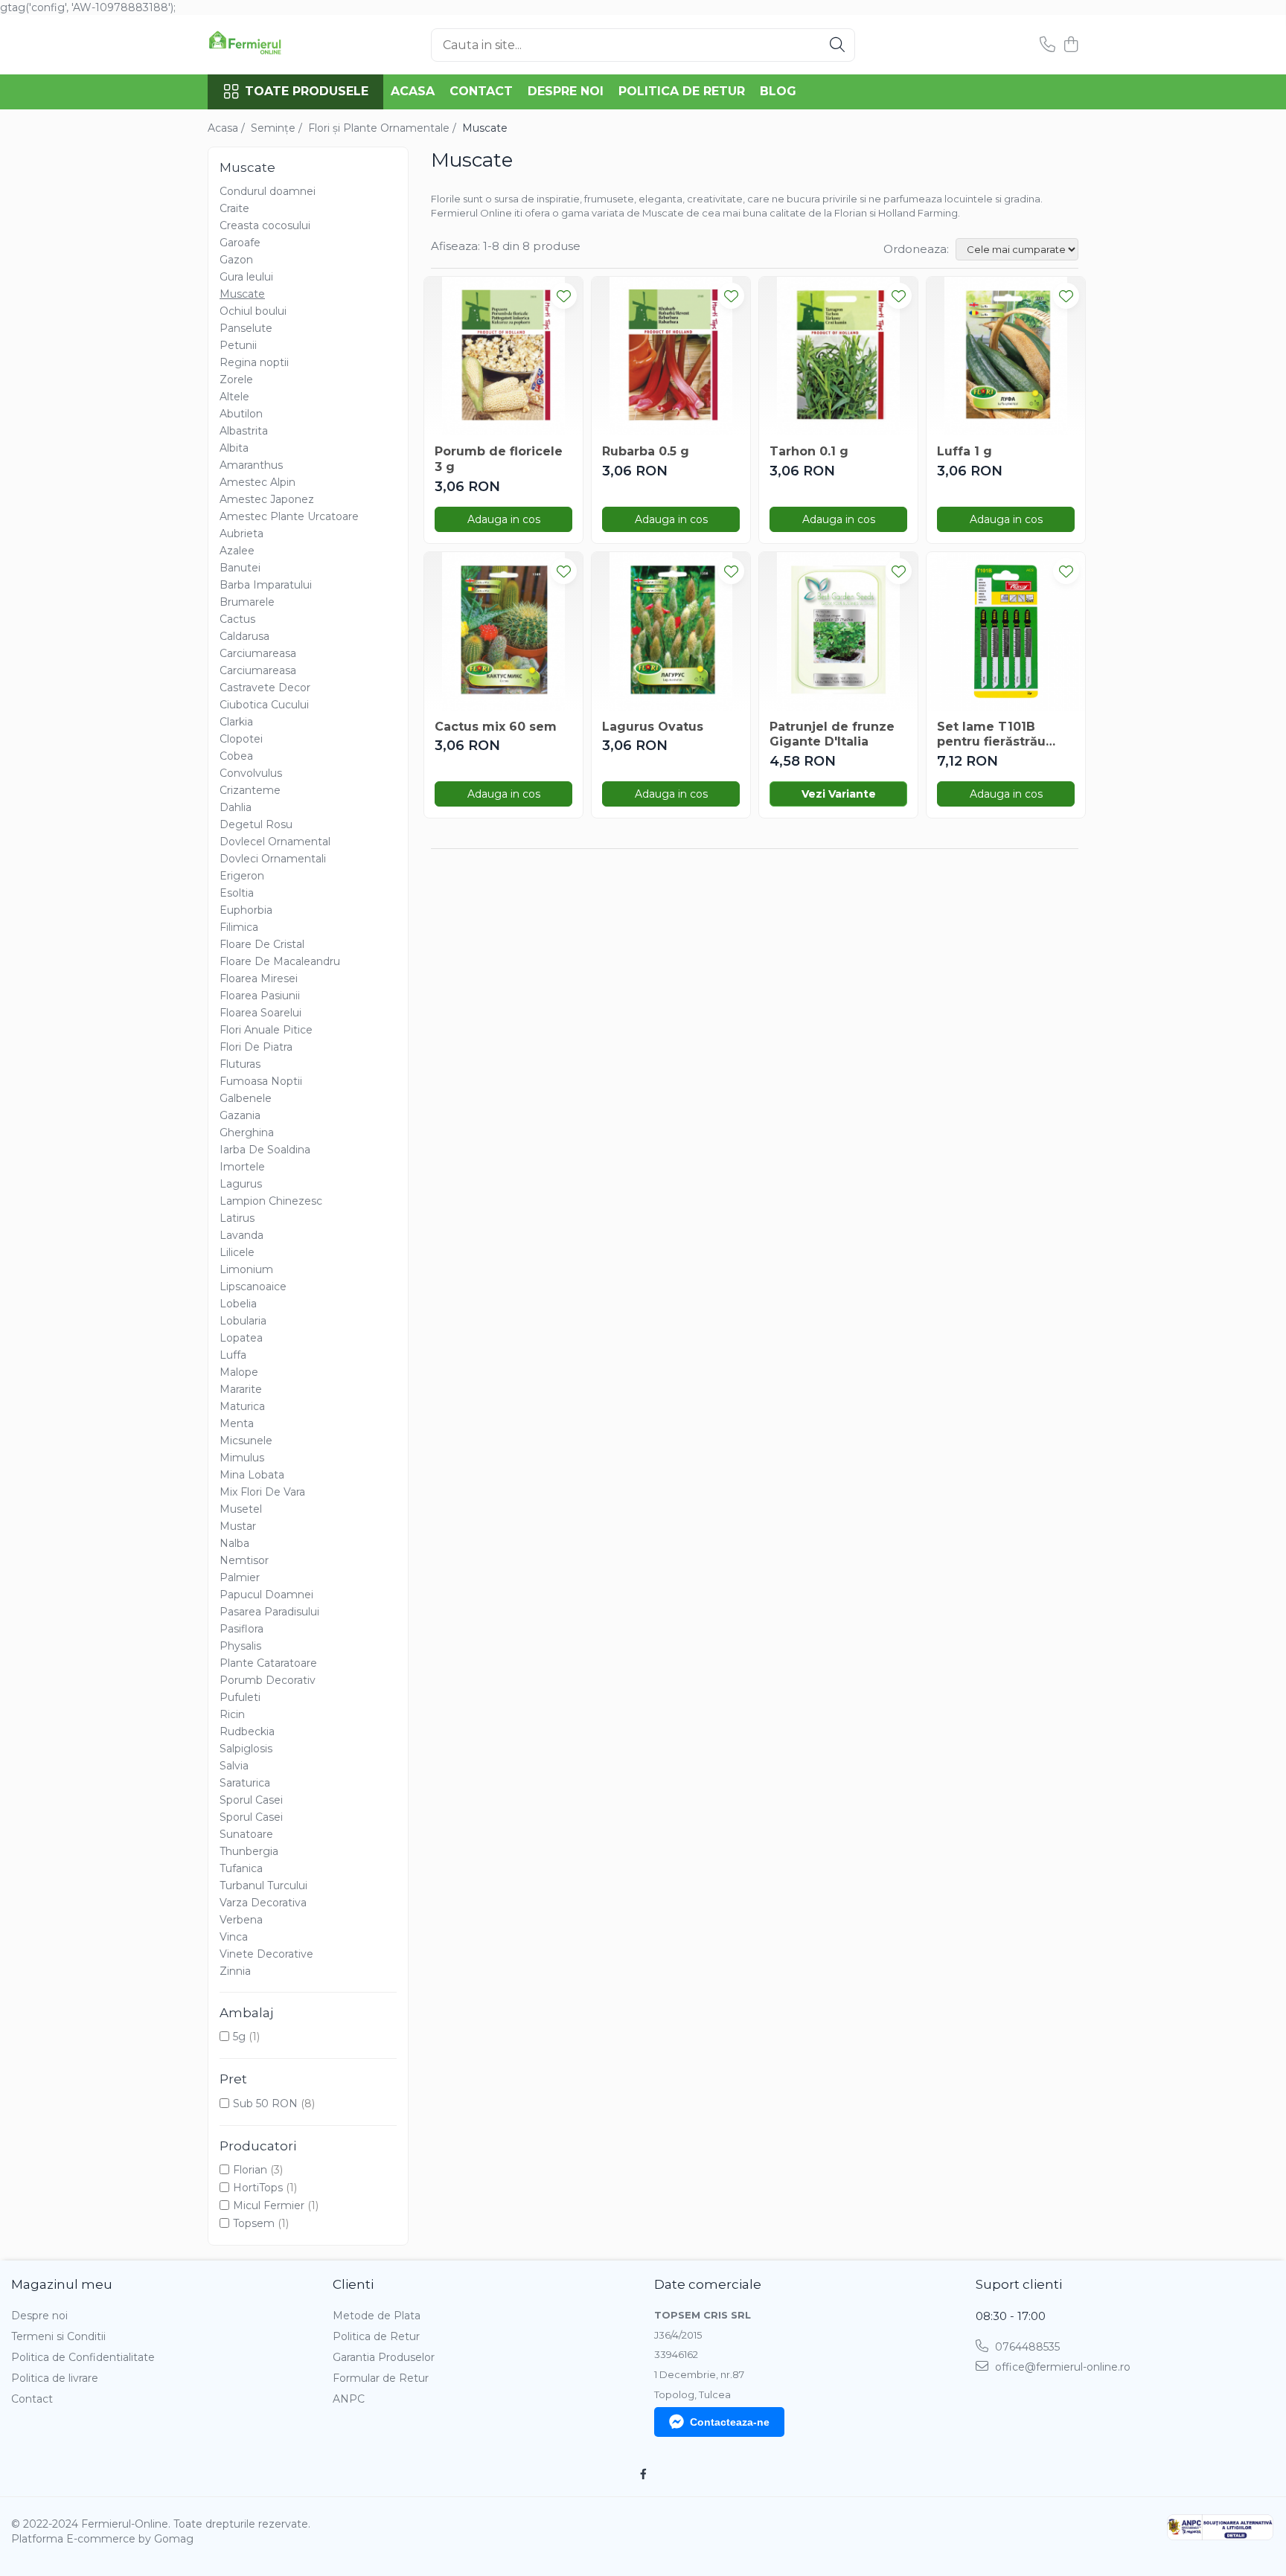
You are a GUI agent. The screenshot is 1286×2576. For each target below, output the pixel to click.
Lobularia (243, 1321)
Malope (239, 1372)
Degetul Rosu (256, 824)
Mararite (241, 1389)
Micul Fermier (269, 2205)
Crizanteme (250, 790)
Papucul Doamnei (266, 1595)
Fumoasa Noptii (261, 1081)
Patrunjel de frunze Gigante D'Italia (832, 734)
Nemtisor (244, 1560)
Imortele (242, 1167)
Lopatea (241, 1338)
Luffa (233, 1355)
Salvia (234, 1766)
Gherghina (247, 1132)
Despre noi (566, 91)
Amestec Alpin (257, 482)
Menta (237, 1423)
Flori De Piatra (256, 1047)
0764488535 (1026, 2347)
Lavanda (241, 1235)
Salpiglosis (246, 1749)
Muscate (242, 294)
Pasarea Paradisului (269, 1612)
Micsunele (246, 1441)
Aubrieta (241, 534)
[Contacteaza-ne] (1047, 45)
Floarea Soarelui (260, 1013)
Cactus (237, 619)
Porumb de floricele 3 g (499, 459)
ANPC (349, 2399)
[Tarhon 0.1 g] (838, 356)
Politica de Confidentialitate (83, 2357)
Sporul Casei (251, 1800)
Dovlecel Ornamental (275, 842)
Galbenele (246, 1098)
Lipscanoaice (253, 1287)
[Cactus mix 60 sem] (503, 631)
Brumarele (247, 602)
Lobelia (238, 1304)
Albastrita (244, 431)
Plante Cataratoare (268, 1663)
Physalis (240, 1646)
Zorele (236, 379)
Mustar (238, 1526)
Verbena (241, 1920)
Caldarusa (244, 636)
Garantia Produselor (384, 2357)
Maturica (242, 1406)
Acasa (413, 91)
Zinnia (235, 1971)
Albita (234, 448)
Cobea (236, 756)
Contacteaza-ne (730, 2422)
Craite (234, 208)
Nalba (234, 1543)
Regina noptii (254, 362)
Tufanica (241, 1868)
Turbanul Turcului (263, 1885)
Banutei (240, 568)
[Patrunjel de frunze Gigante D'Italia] (838, 631)
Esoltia (237, 893)
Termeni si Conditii (58, 2336)
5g (239, 2037)
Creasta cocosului (265, 225)
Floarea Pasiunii (260, 996)
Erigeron (242, 876)
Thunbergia (249, 1851)
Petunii (238, 345)
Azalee (237, 551)
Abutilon (241, 414)
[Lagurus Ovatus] (671, 631)
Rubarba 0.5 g (646, 451)
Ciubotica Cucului (264, 705)
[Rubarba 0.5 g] (671, 356)
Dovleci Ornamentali (273, 859)
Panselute (246, 328)
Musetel (241, 1509)
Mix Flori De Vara (262, 1492)
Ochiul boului (253, 311)
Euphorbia (246, 910)
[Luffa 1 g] (1006, 356)
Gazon (236, 260)
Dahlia (236, 807)
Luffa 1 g (964, 451)
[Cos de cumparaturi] (1071, 45)
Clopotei (241, 739)
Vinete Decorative (266, 1954)
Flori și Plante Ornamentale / (384, 128)
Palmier (240, 1577)
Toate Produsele (307, 91)
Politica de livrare (55, 2378)
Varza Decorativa (263, 1903)
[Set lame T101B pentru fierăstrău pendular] (1006, 631)
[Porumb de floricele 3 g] (503, 356)
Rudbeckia (247, 1731)
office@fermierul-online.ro (1061, 2367)
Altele (234, 397)
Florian (250, 2170)
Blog (778, 91)
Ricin (232, 1714)
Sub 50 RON (265, 2104)
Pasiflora (241, 1629)
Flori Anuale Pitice (266, 1030)
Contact (481, 91)
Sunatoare (246, 1834)
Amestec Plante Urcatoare (289, 516)
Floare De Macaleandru (280, 961)
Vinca (234, 1937)
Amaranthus (251, 465)
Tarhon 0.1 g (809, 451)
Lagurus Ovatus (653, 727)
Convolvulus (251, 773)
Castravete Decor (265, 688)
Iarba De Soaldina (265, 1150)
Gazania (240, 1115)
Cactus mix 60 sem (496, 727)
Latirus (237, 1218)
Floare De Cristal (262, 944)
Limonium (246, 1269)
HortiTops (258, 2188)
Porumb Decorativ (268, 1680)
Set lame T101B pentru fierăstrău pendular (991, 735)
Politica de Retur (682, 91)
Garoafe (240, 243)
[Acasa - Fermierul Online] (282, 45)
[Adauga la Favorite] (564, 296)
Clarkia (236, 722)
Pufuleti (240, 1697)
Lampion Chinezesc (271, 1201)
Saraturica (245, 1783)
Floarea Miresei (259, 978)
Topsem (254, 2223)
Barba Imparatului (266, 585)
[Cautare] (837, 45)
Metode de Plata (377, 2316)
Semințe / (278, 128)
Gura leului (246, 277)
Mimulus (242, 1458)
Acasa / (228, 128)
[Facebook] (643, 2474)
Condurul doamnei (268, 191)
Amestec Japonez (267, 499)
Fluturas (240, 1064)
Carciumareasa (258, 653)
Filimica (239, 927)
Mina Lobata (252, 1475)
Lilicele (237, 1252)
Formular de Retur (381, 2378)
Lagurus (241, 1184)
